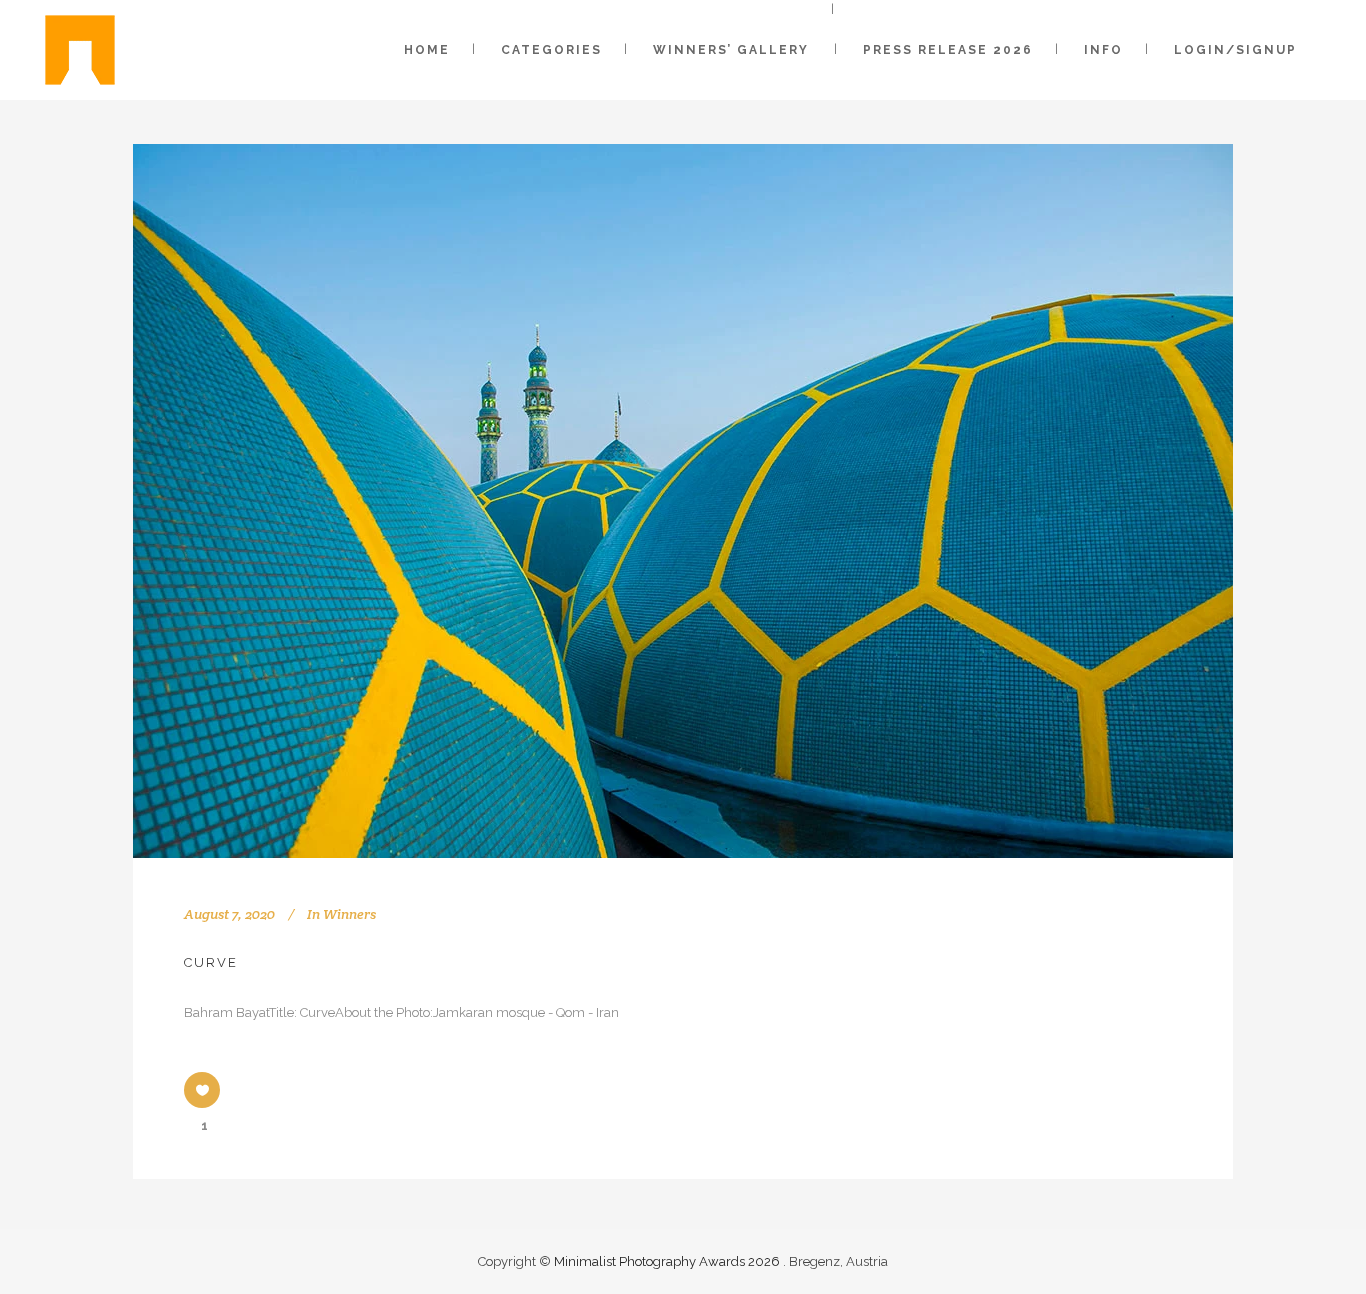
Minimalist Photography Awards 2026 (668, 1261)
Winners (349, 914)
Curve (211, 962)
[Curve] (683, 501)
